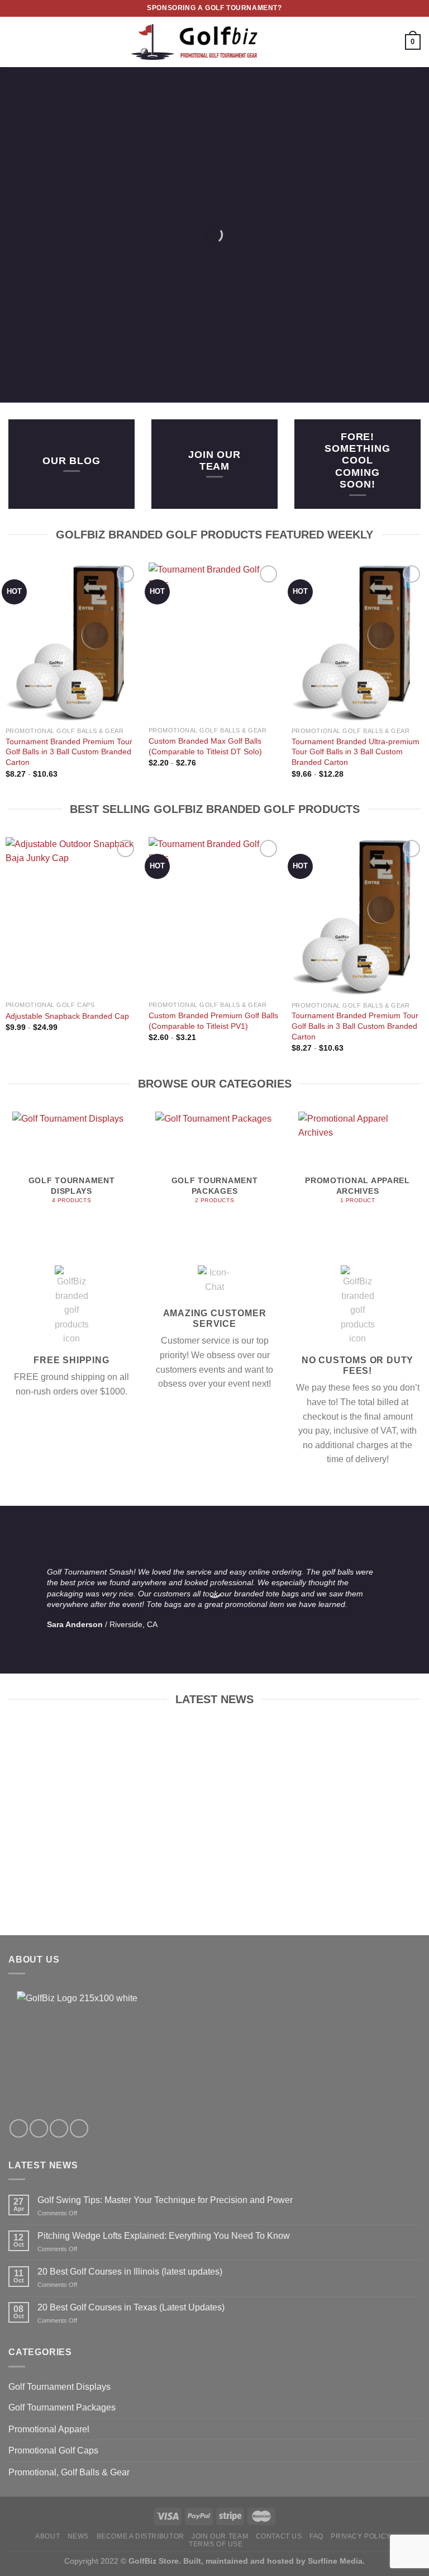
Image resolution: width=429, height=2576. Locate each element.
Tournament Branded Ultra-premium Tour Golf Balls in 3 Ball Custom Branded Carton (356, 752)
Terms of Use (216, 2544)
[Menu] (15, 42)
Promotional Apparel (49, 2429)
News (78, 2536)
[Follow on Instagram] (39, 2128)
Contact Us (279, 2536)
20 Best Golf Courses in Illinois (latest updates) (130, 2272)
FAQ (316, 2536)
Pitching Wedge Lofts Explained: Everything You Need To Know (164, 2236)
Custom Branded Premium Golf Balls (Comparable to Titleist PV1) (213, 1021)
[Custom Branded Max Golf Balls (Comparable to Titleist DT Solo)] (214, 642)
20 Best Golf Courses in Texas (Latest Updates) (131, 2307)
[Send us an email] (59, 2128)
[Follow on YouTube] (79, 2128)
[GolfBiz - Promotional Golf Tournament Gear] (215, 42)
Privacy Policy (361, 2536)
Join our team (214, 460)
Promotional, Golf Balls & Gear (69, 2472)
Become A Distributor (140, 2536)
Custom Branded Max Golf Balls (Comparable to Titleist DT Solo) (205, 746)
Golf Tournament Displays (59, 2387)
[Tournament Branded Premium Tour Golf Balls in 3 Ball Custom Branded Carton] (71, 642)
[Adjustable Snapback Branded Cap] (71, 916)
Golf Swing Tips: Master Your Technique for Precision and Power (165, 2200)
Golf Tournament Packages (62, 2407)
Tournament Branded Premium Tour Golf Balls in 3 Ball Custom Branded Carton (69, 752)
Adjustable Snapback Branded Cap (67, 1016)
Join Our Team (220, 2536)
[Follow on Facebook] (19, 2128)
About (47, 2536)
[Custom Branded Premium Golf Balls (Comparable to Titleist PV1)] (214, 916)
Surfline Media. (336, 2561)
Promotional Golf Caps (53, 2450)
